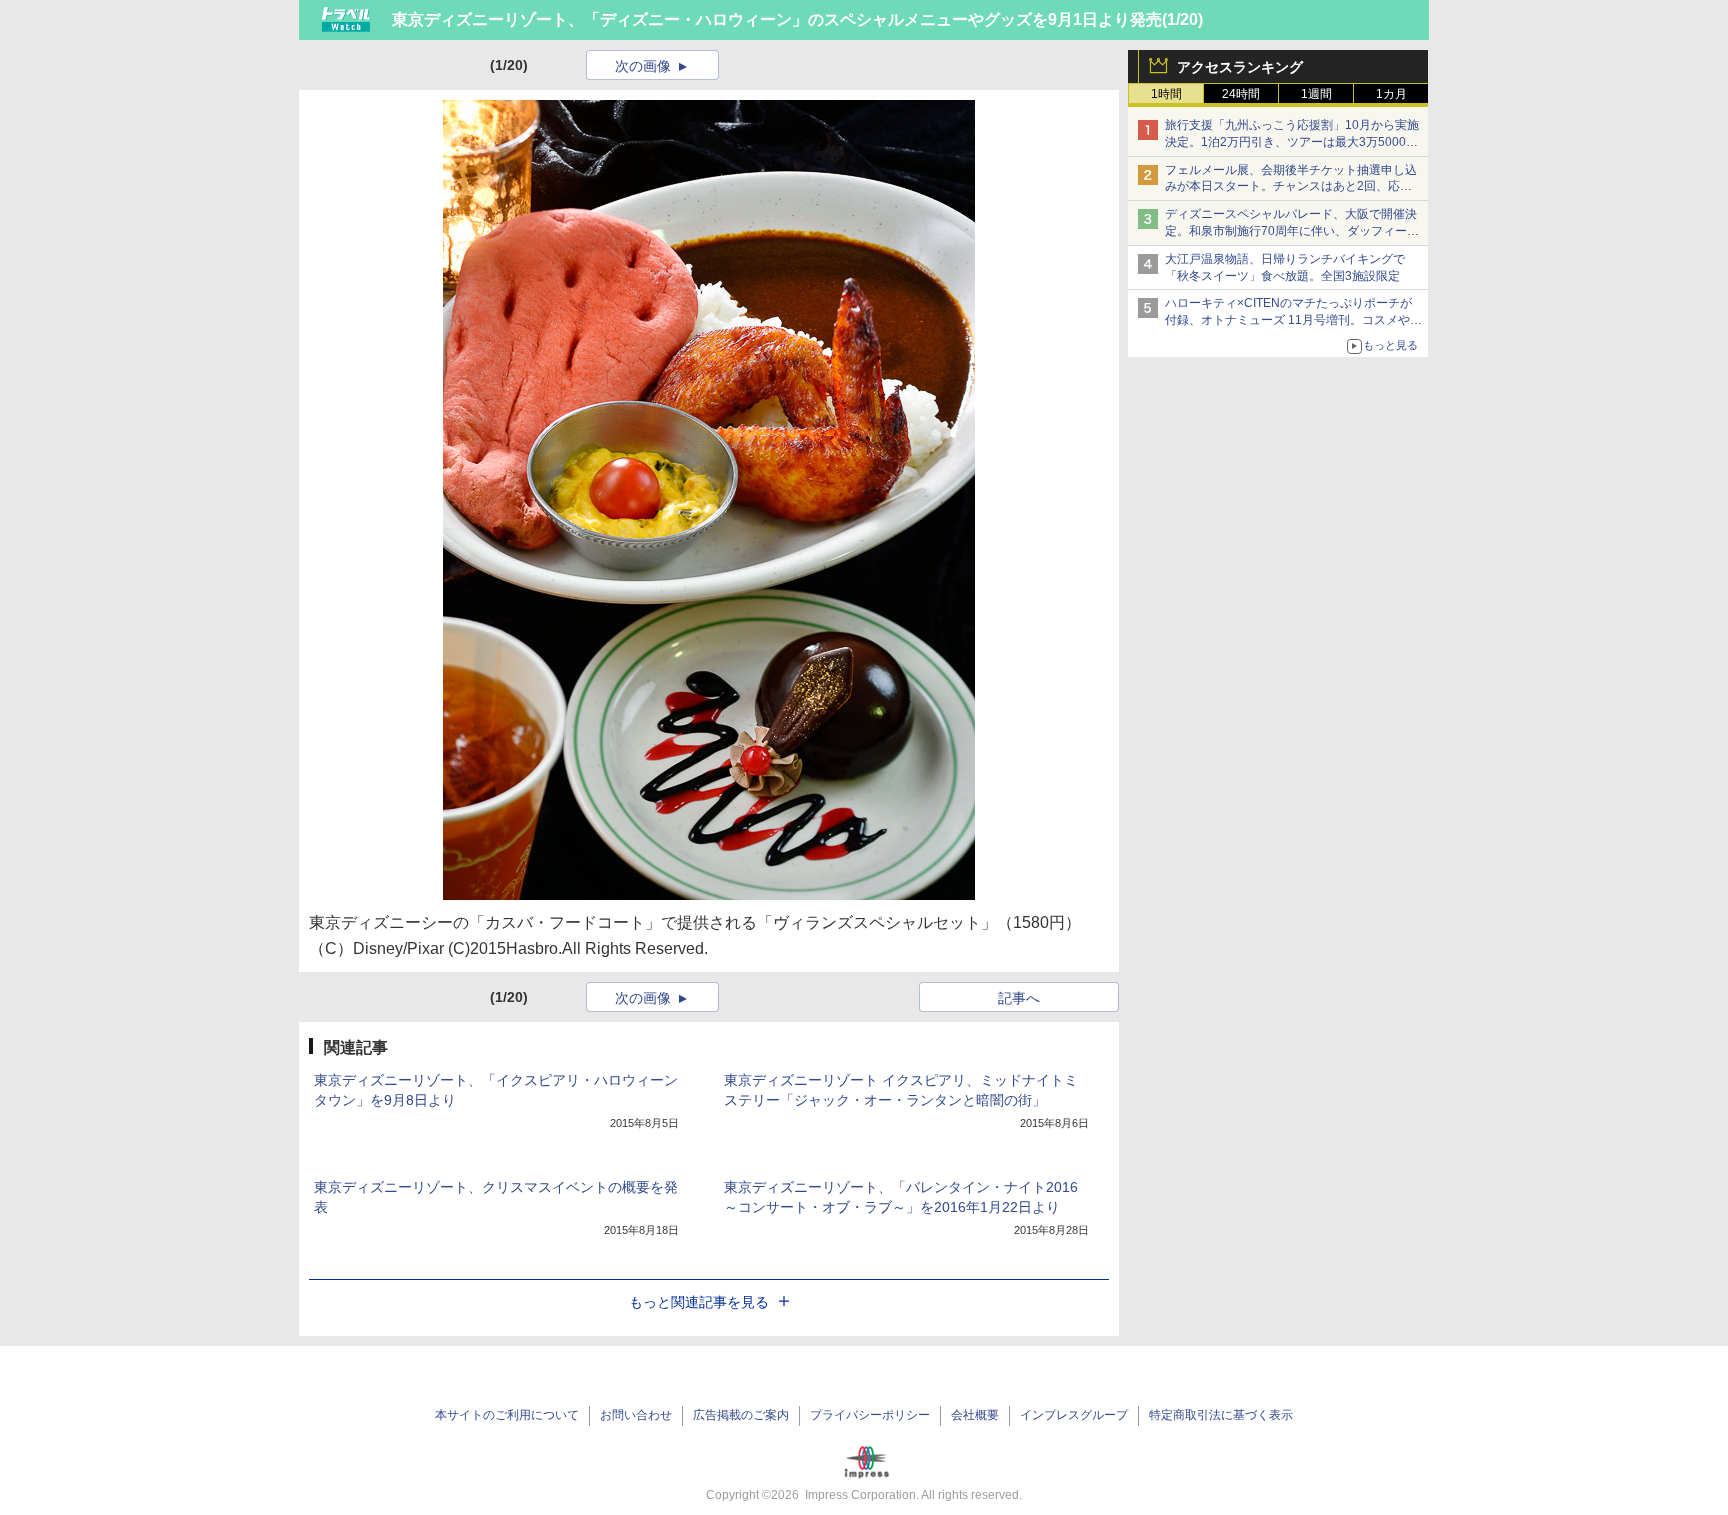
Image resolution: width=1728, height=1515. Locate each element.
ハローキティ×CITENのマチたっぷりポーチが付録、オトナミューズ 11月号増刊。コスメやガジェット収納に (1293, 320)
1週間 (1316, 94)
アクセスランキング (1240, 67)
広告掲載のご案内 (741, 1415)
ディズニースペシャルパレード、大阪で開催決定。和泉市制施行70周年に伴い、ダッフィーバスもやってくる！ (1292, 231)
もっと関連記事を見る (699, 1302)
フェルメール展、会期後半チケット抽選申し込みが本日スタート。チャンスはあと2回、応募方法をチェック (1291, 187)
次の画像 (643, 66)
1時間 (1166, 94)
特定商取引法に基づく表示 (1221, 1415)
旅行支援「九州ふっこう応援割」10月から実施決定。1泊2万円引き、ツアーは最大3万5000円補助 (1292, 142)
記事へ (1019, 998)
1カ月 (1391, 94)
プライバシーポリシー (870, 1415)
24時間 (1241, 94)
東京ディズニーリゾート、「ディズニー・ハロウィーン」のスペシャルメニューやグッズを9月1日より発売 (777, 19)
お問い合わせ (636, 1415)
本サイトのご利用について (507, 1415)
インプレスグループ (1074, 1415)
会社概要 (975, 1415)
